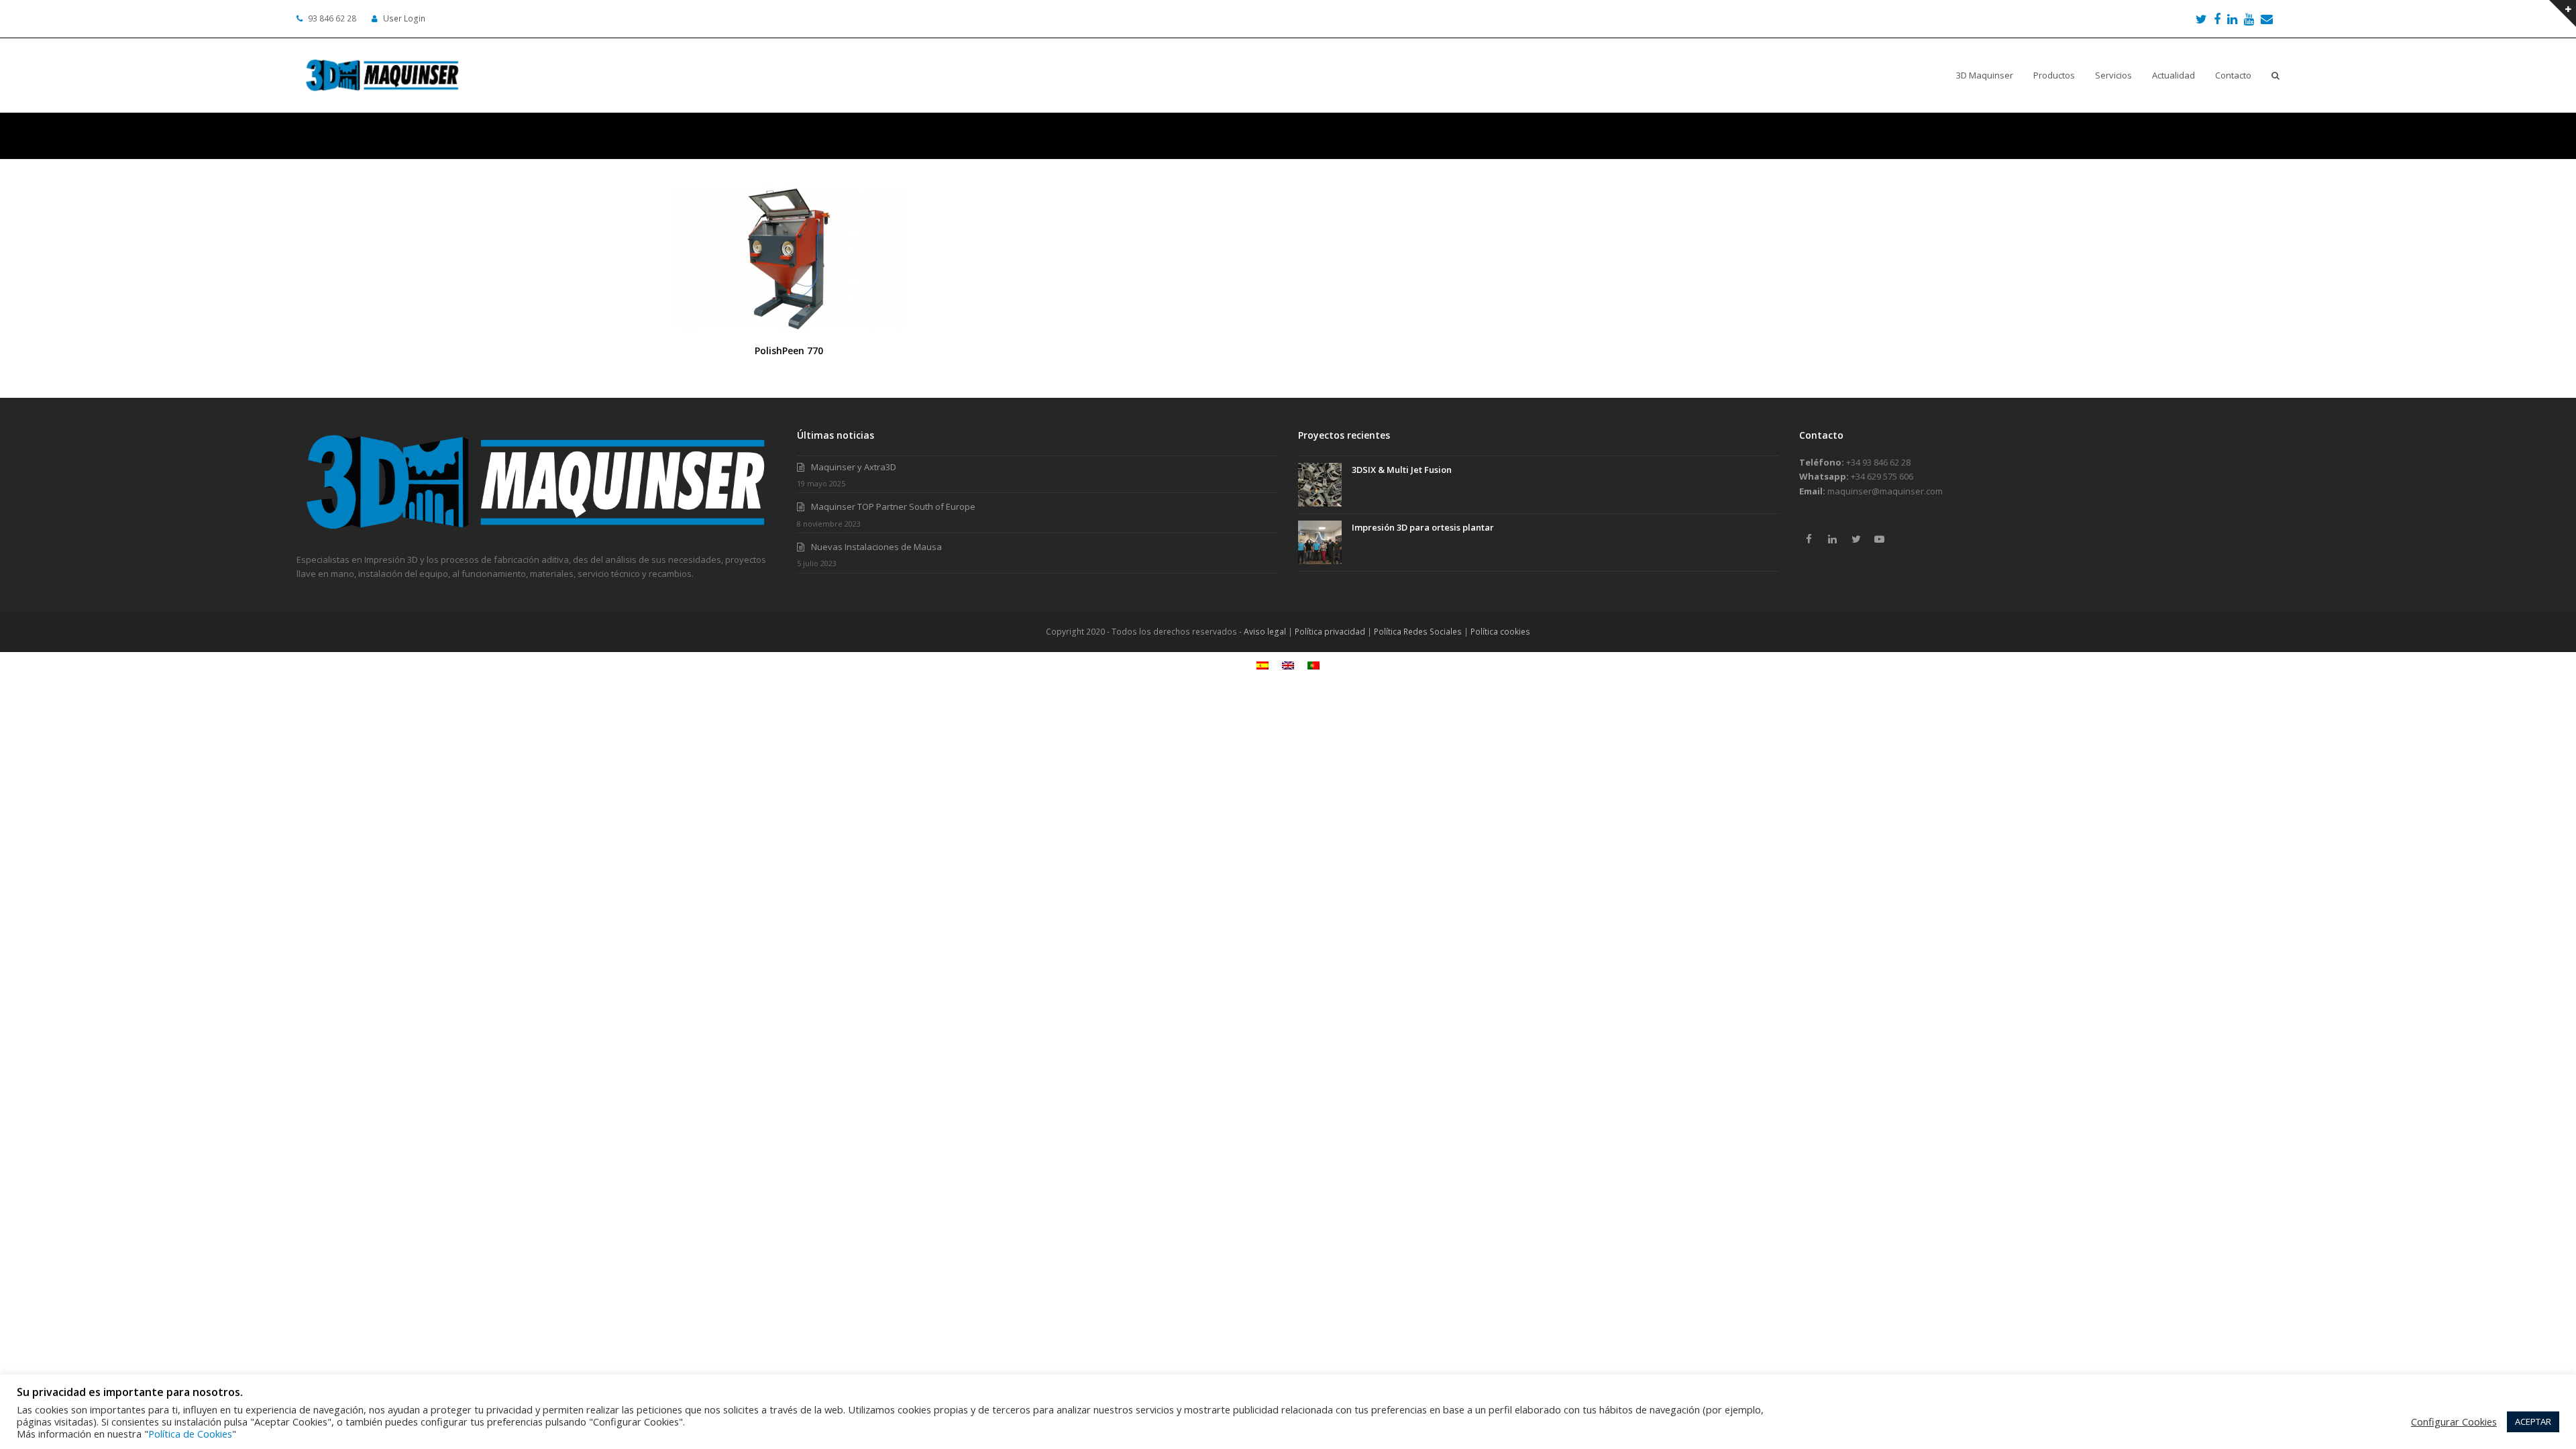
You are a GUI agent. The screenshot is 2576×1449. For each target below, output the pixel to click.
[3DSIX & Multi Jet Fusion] (1320, 485)
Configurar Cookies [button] (2454, 1421)
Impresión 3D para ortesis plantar (1423, 527)
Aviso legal (1265, 632)
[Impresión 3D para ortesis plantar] (1320, 542)
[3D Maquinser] (537, 531)
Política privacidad (1330, 632)
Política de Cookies (190, 1434)
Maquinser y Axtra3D (854, 467)
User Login (404, 18)
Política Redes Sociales (1418, 632)
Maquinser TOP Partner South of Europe (893, 506)
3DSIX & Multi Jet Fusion (1402, 470)
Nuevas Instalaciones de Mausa (876, 547)
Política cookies (1500, 632)
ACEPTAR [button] (2533, 1421)
